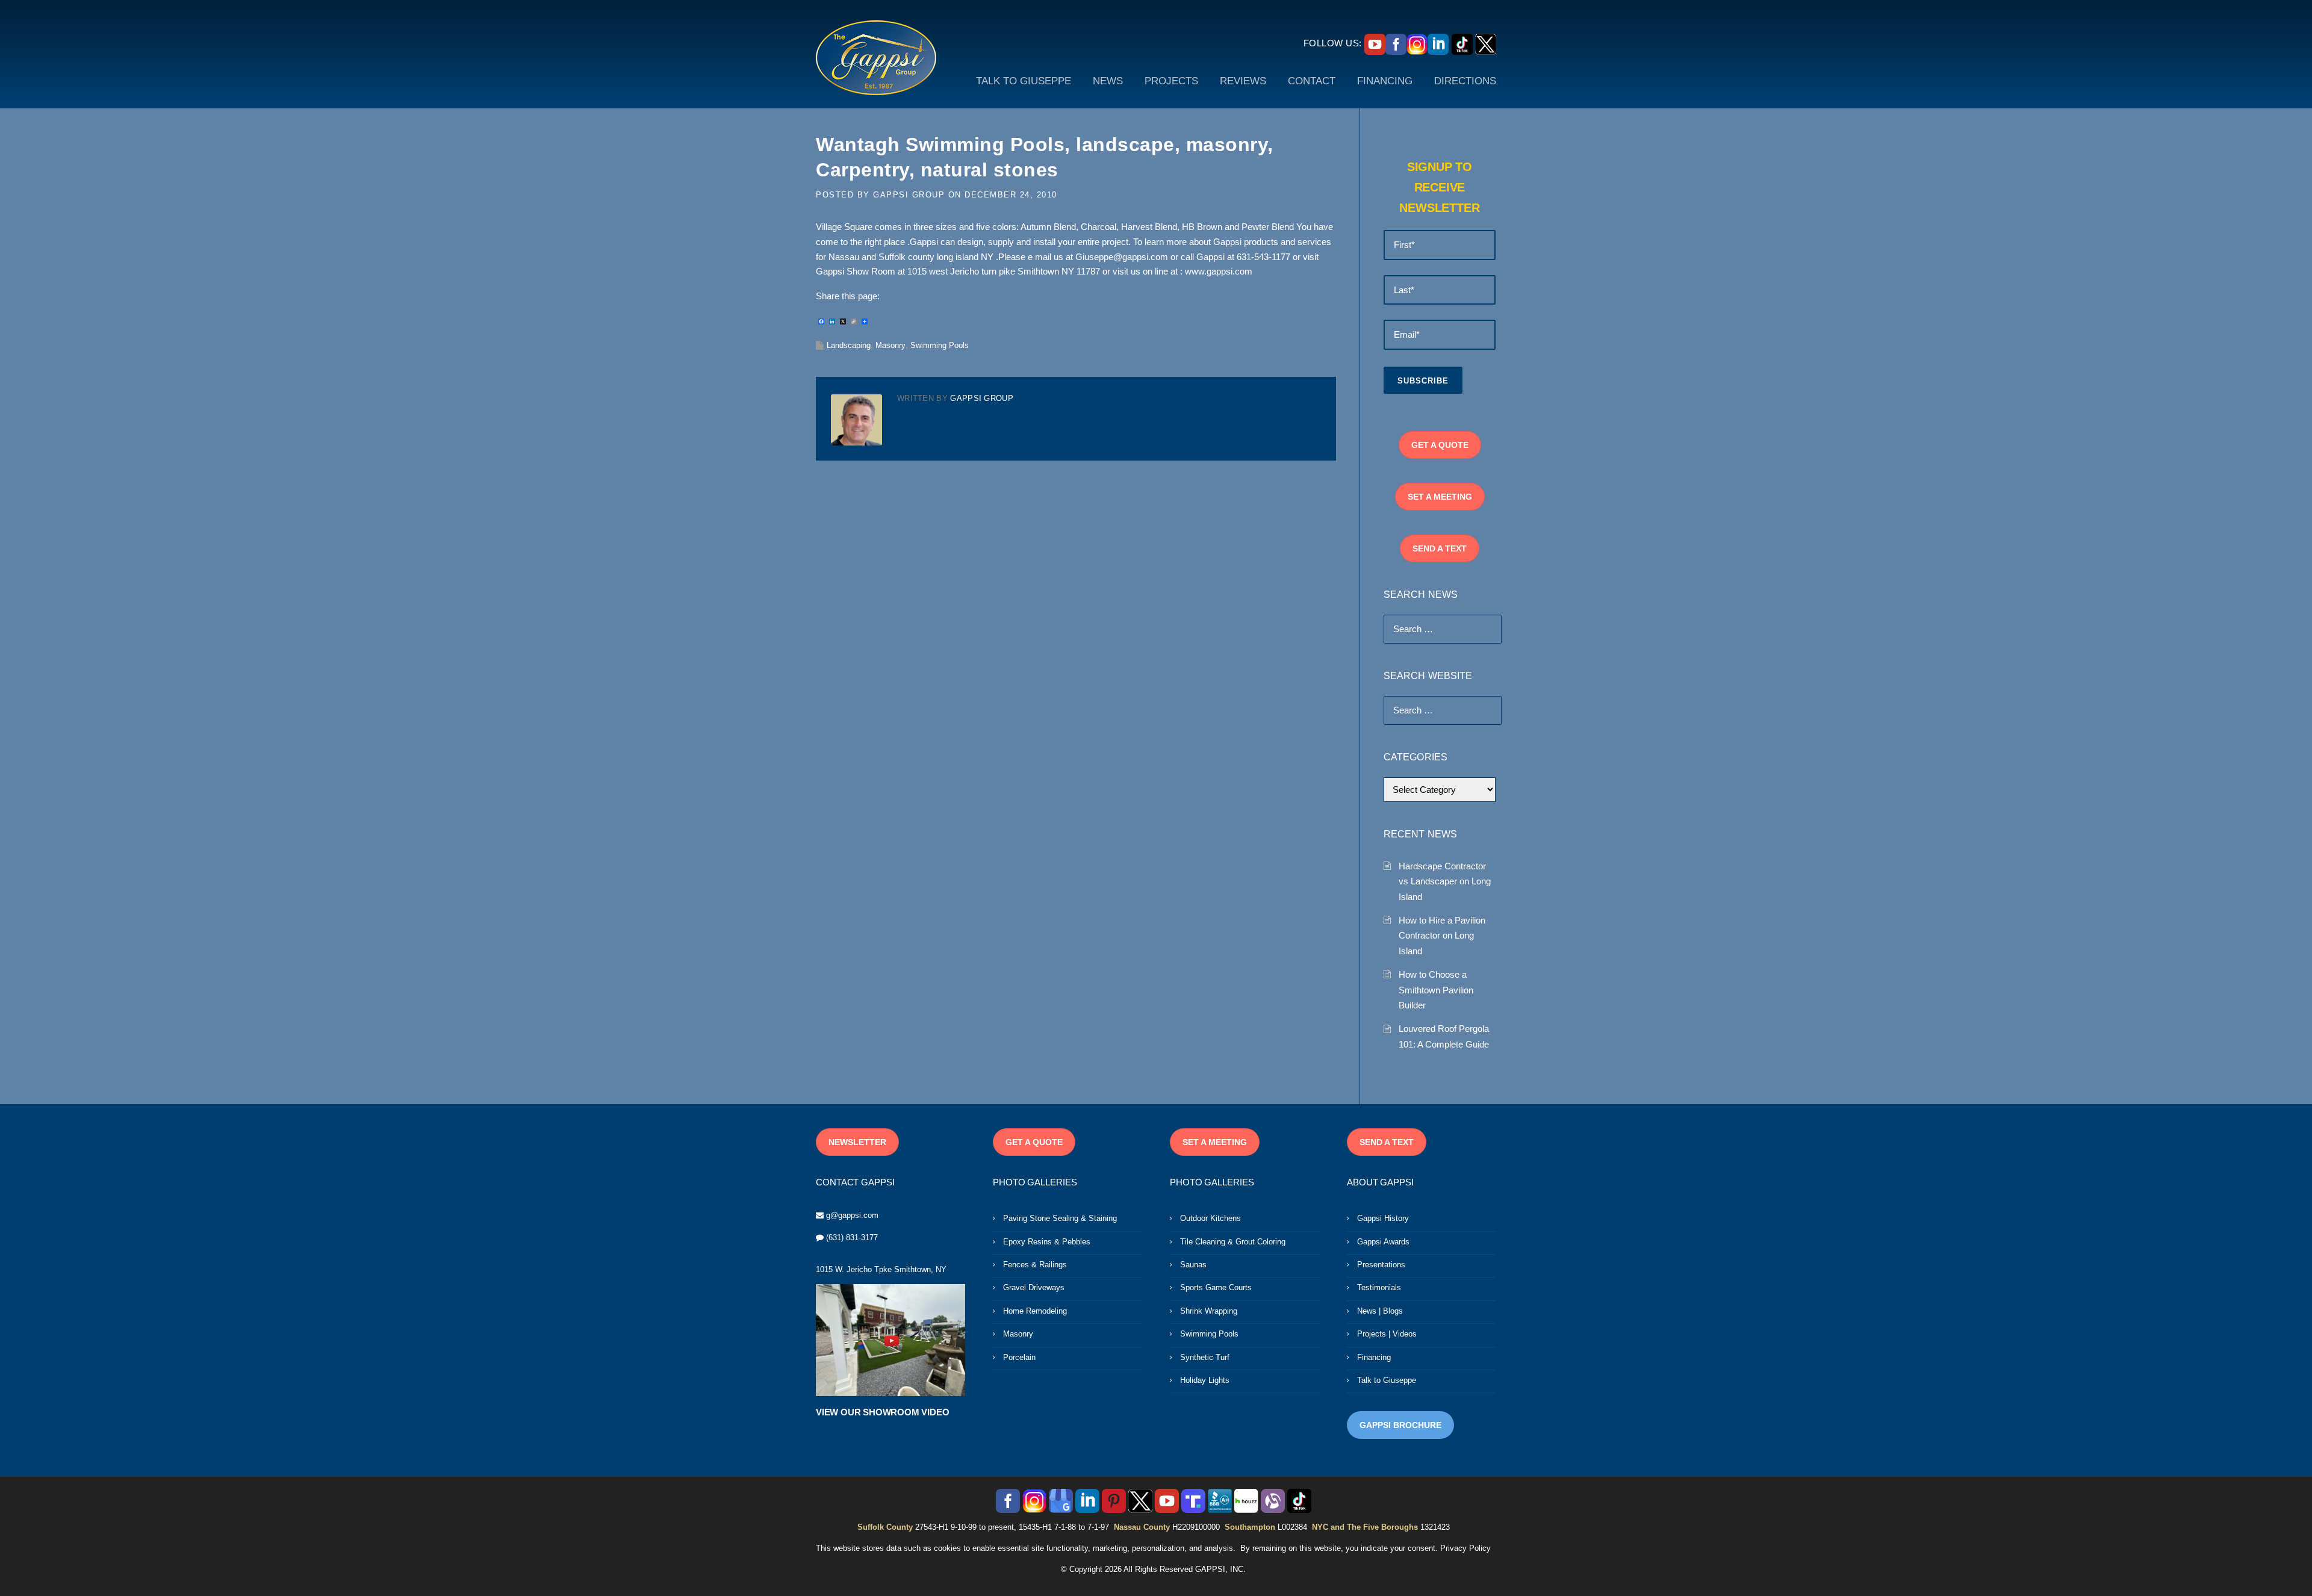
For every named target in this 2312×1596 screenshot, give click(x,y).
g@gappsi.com (852, 1215)
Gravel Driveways (1034, 1287)
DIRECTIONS (1465, 81)
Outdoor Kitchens (1210, 1218)
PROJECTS (1171, 81)
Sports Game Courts (1216, 1287)
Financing (1374, 1357)
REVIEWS (1243, 81)
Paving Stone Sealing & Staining (1060, 1218)
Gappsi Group (909, 195)
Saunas (1193, 1265)
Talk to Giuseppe (1387, 1380)
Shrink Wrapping (1209, 1311)
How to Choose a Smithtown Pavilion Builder (1436, 990)
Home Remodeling (1035, 1311)
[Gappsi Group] (876, 57)
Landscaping (849, 345)
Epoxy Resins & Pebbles (1047, 1242)
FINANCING (1385, 81)
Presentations (1381, 1265)
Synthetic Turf (1205, 1357)
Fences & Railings (1035, 1265)
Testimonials (1379, 1287)
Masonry (890, 345)
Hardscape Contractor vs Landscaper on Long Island (1445, 881)
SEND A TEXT (1440, 548)
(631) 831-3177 (852, 1237)
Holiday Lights (1205, 1380)
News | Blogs (1380, 1311)
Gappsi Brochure (1400, 1425)
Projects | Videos (1387, 1334)
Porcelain (1019, 1357)
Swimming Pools (940, 345)
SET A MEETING (1440, 497)
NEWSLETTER (857, 1142)
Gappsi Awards (1383, 1242)
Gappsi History (1383, 1218)
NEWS (1108, 81)
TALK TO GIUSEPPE (1024, 81)
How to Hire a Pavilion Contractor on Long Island (1442, 936)
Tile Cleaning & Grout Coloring (1233, 1242)
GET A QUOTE (1440, 445)
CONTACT (1312, 81)
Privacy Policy (1465, 1548)
